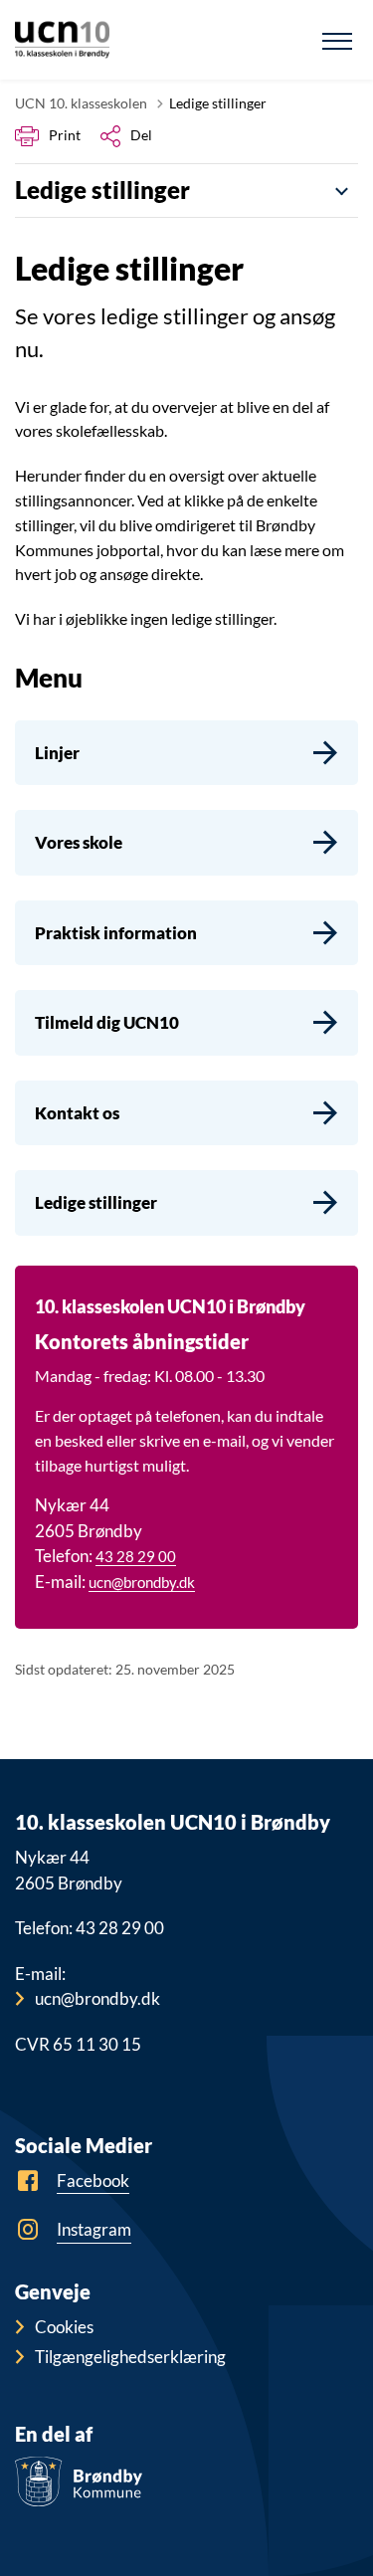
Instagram (94, 2229)
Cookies (64, 2327)
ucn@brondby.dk (142, 1582)
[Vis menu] (337, 40)
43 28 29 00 (136, 1556)
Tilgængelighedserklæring (130, 2357)
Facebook (93, 2180)
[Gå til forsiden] (62, 40)
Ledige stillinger (102, 190)
